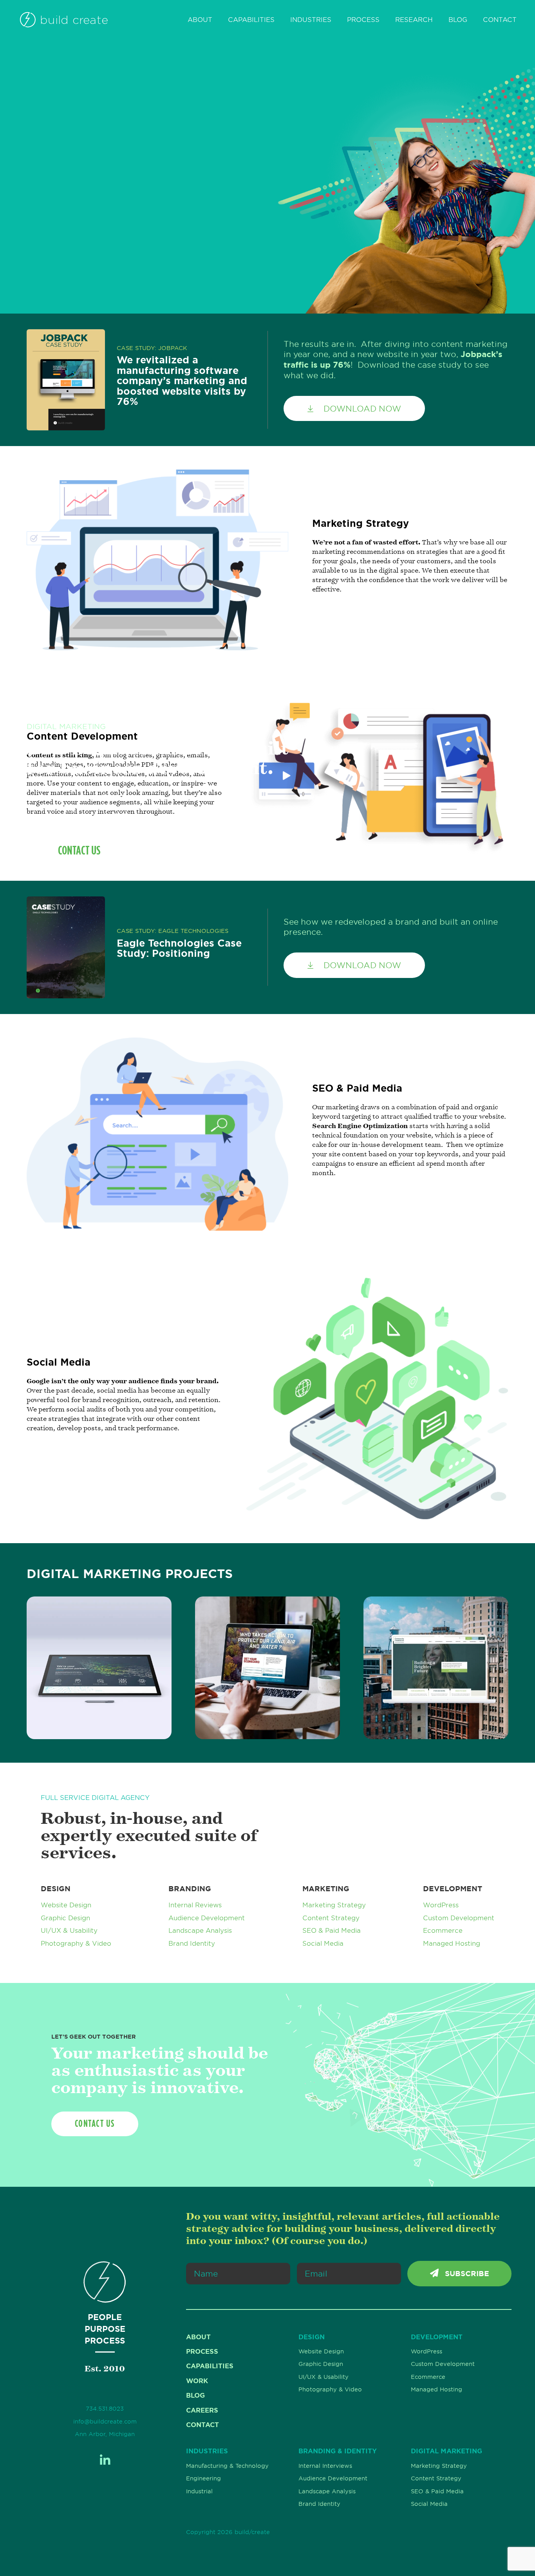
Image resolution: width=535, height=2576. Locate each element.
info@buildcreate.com (105, 2422)
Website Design (66, 1905)
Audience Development (207, 1918)
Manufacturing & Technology (227, 2466)
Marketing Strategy (334, 1905)
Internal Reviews (195, 1905)
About (200, 20)
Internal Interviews (325, 2466)
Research (414, 20)
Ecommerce (443, 1930)
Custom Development (459, 1918)
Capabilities (251, 20)
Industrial (199, 2491)
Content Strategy (331, 1918)
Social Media (323, 1943)
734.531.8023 (105, 2409)
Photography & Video (76, 1943)
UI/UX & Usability (69, 1930)
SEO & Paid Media (332, 1930)
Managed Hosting (452, 1943)
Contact (500, 20)
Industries (311, 20)
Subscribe (466, 2274)
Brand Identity (192, 1943)
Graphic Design (65, 1918)
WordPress (441, 1905)
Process (363, 20)
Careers (202, 2410)
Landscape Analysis (200, 1930)
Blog (458, 20)
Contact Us (79, 850)
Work (197, 2381)
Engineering (203, 2478)
